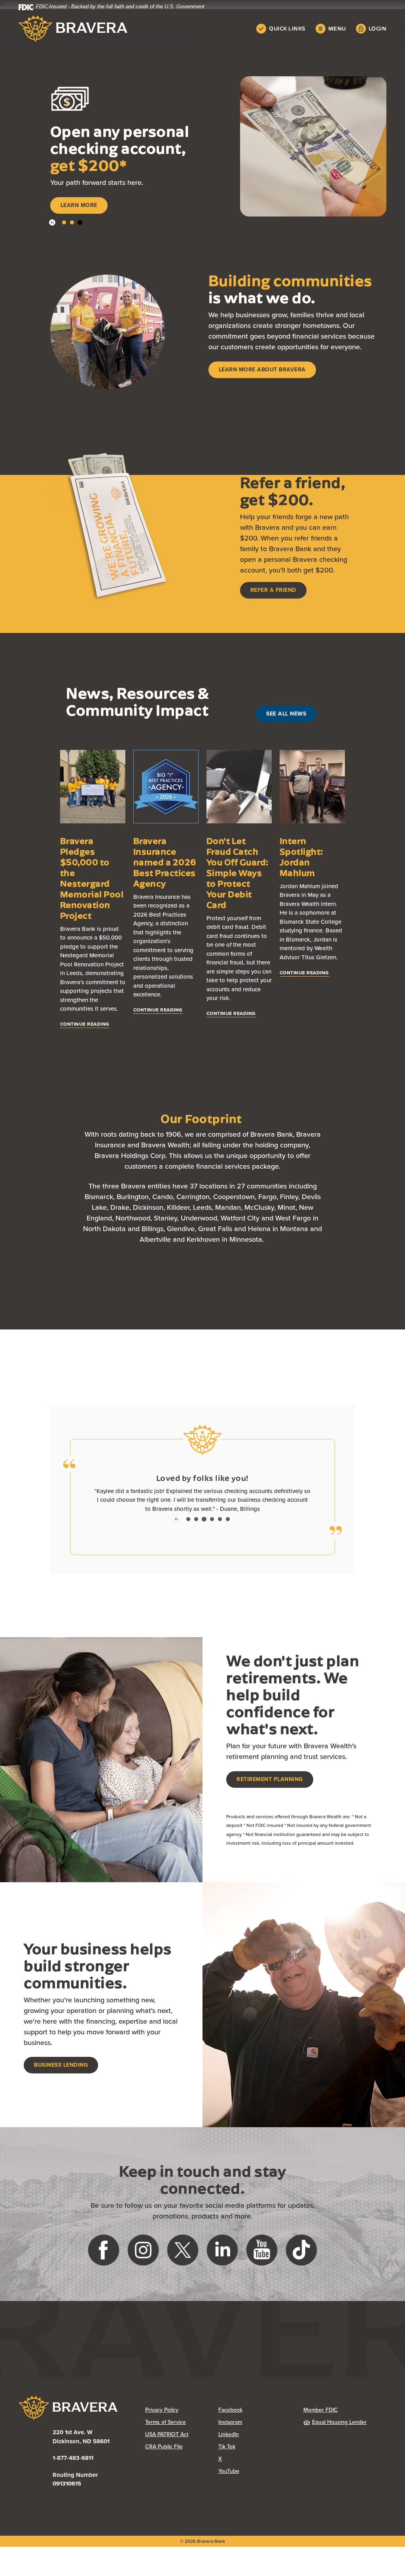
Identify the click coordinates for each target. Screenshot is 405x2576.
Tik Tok (255, 2451)
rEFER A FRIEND (273, 595)
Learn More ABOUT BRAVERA (262, 374)
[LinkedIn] (222, 2254)
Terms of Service (166, 2427)
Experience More (87, 213)
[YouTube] (262, 2254)
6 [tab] (228, 1524)
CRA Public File (182, 2451)
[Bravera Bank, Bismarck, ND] (73, 29)
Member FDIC (321, 2415)
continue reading (85, 1029)
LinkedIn (255, 2439)
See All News (286, 718)
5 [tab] (220, 1524)
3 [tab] (80, 227)
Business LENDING (61, 2070)
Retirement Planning (270, 1784)
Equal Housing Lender (339, 2427)
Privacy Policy (182, 2415)
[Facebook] (104, 2254)
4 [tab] (212, 1524)
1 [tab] (64, 227)
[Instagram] (143, 2254)
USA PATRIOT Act (167, 2439)
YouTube (255, 2476)
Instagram (255, 2427)
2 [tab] (72, 227)
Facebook (255, 2415)
